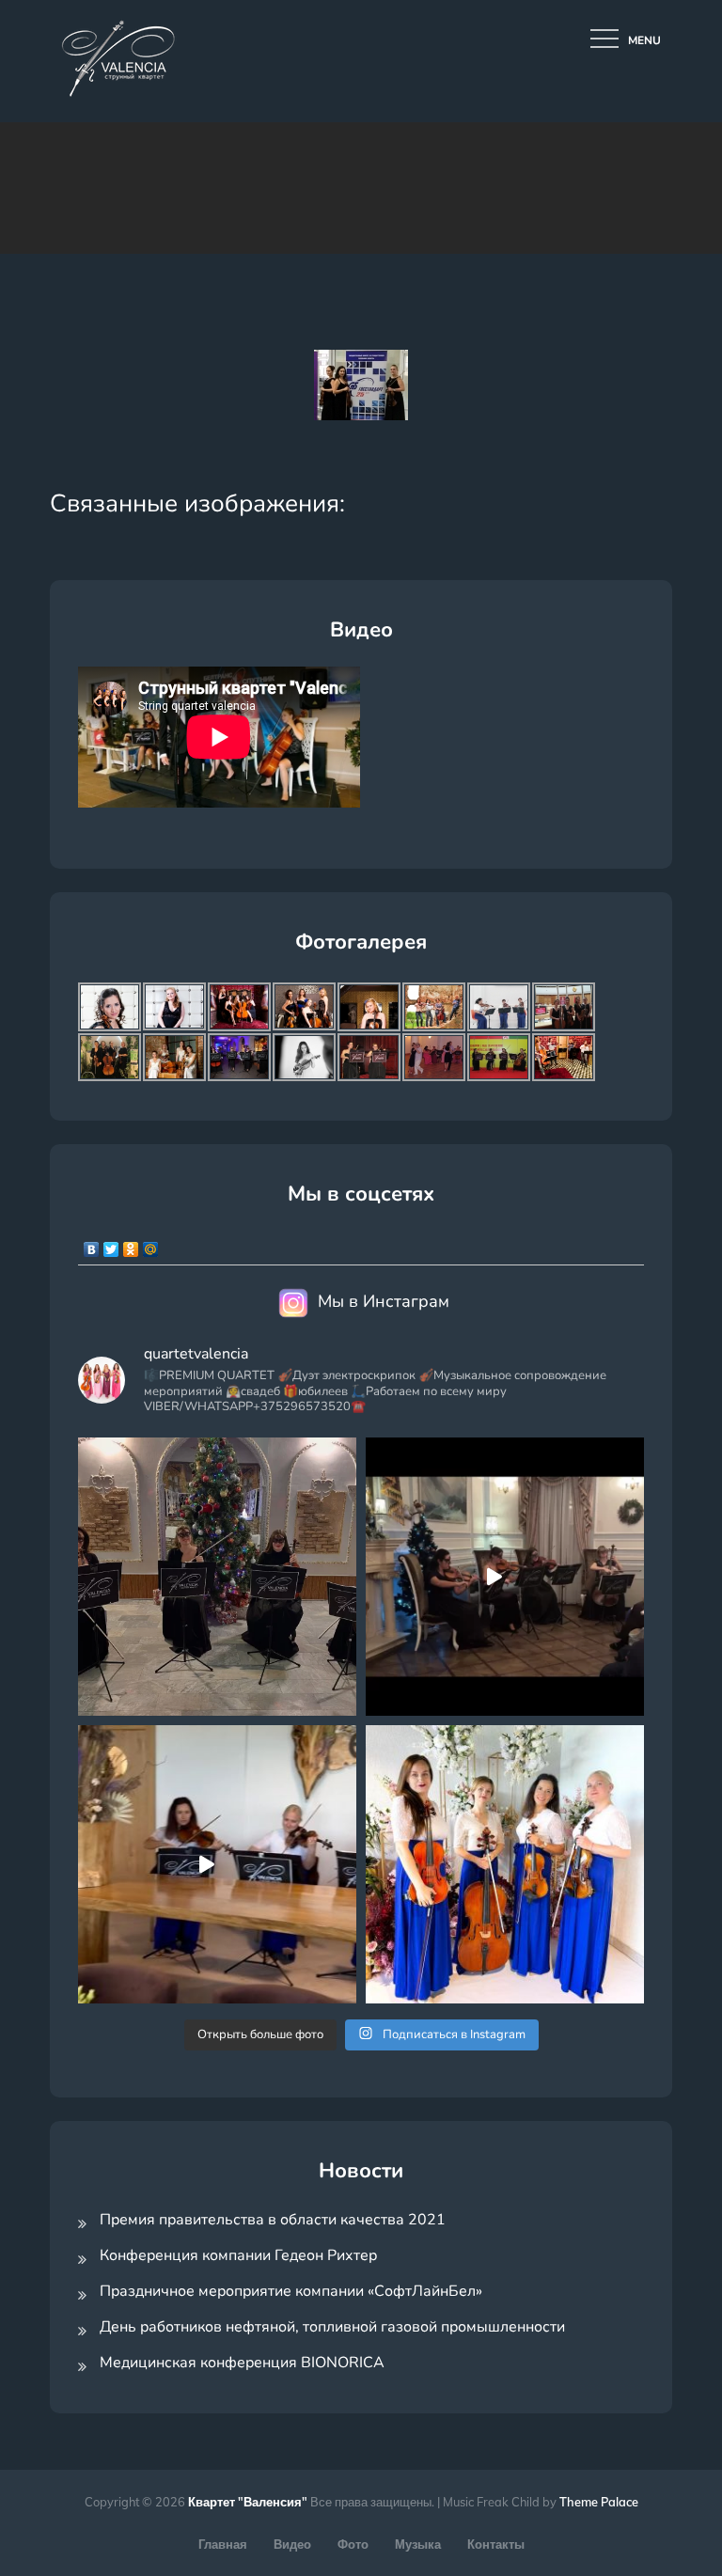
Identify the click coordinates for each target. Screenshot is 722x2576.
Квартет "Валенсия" (248, 2502)
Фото (353, 2544)
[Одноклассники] (131, 1245)
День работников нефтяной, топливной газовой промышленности (332, 2327)
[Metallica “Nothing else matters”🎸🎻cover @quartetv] (505, 1577)
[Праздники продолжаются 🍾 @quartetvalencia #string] (217, 1577)
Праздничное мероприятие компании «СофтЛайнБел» (291, 2291)
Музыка (418, 2544)
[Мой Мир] (151, 1245)
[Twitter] (111, 1245)
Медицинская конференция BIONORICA (242, 2363)
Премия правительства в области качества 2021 (273, 2220)
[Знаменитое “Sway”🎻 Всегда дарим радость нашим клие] (217, 1864)
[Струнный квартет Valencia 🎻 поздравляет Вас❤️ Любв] (505, 1864)
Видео (292, 2544)
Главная (223, 2544)
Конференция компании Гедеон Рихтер (238, 2255)
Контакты (496, 2544)
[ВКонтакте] (92, 1245)
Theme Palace (599, 2502)
